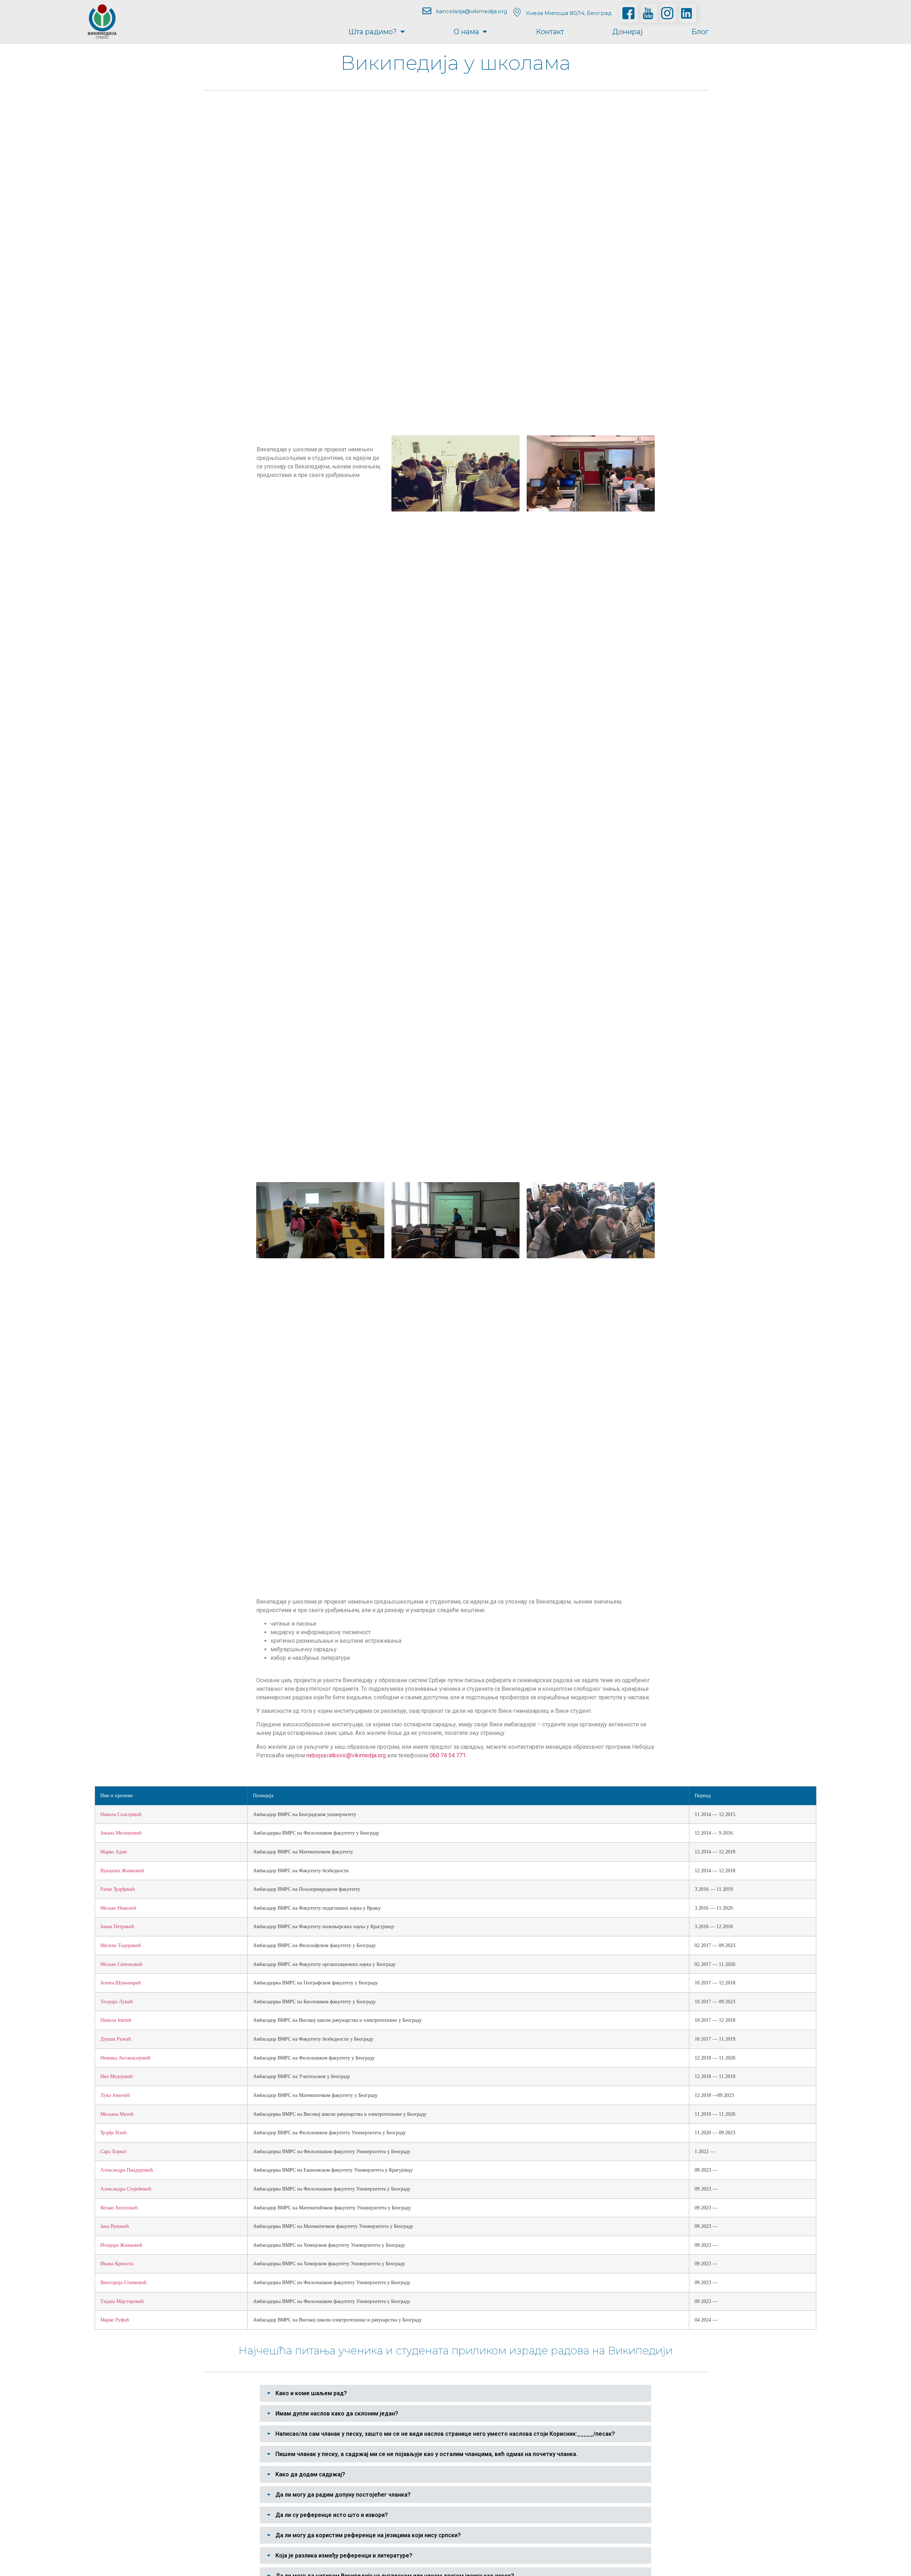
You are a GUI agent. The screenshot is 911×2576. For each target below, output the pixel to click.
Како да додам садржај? (310, 2474)
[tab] (455, 2393)
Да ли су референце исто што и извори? (332, 2515)
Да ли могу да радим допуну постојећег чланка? (343, 2495)
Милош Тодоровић (121, 1945)
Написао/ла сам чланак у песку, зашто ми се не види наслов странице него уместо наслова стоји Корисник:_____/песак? (445, 2434)
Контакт (550, 32)
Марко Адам (114, 1852)
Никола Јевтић (116, 2020)
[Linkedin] (686, 13)
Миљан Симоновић (121, 1964)
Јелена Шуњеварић (121, 1983)
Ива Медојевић (117, 2076)
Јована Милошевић (121, 1833)
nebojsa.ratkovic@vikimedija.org (346, 1755)
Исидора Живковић (121, 2245)
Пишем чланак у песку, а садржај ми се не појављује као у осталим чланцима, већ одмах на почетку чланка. (426, 2454)
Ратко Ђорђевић (118, 1889)
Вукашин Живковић (122, 1871)
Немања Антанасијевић (125, 2058)
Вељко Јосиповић (119, 2208)
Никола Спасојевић (121, 1814)
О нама (466, 32)
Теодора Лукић (117, 2001)
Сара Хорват (114, 2151)
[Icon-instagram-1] (667, 13)
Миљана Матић (117, 2114)
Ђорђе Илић (114, 2132)
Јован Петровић (117, 1926)
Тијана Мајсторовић (122, 2301)
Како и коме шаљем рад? (311, 2393)
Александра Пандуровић (127, 2170)
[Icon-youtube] (648, 13)
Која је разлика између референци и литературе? (344, 2556)
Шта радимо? (373, 32)
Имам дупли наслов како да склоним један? (337, 2414)
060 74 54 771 (448, 1755)
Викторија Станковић (123, 2282)
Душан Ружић (116, 2039)
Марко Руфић (115, 2320)
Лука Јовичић (115, 2095)
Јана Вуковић (115, 2226)
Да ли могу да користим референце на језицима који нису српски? (368, 2535)
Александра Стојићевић (126, 2189)
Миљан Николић (118, 1908)
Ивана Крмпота (117, 2263)
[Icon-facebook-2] (628, 13)
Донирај (628, 32)
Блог (700, 32)
